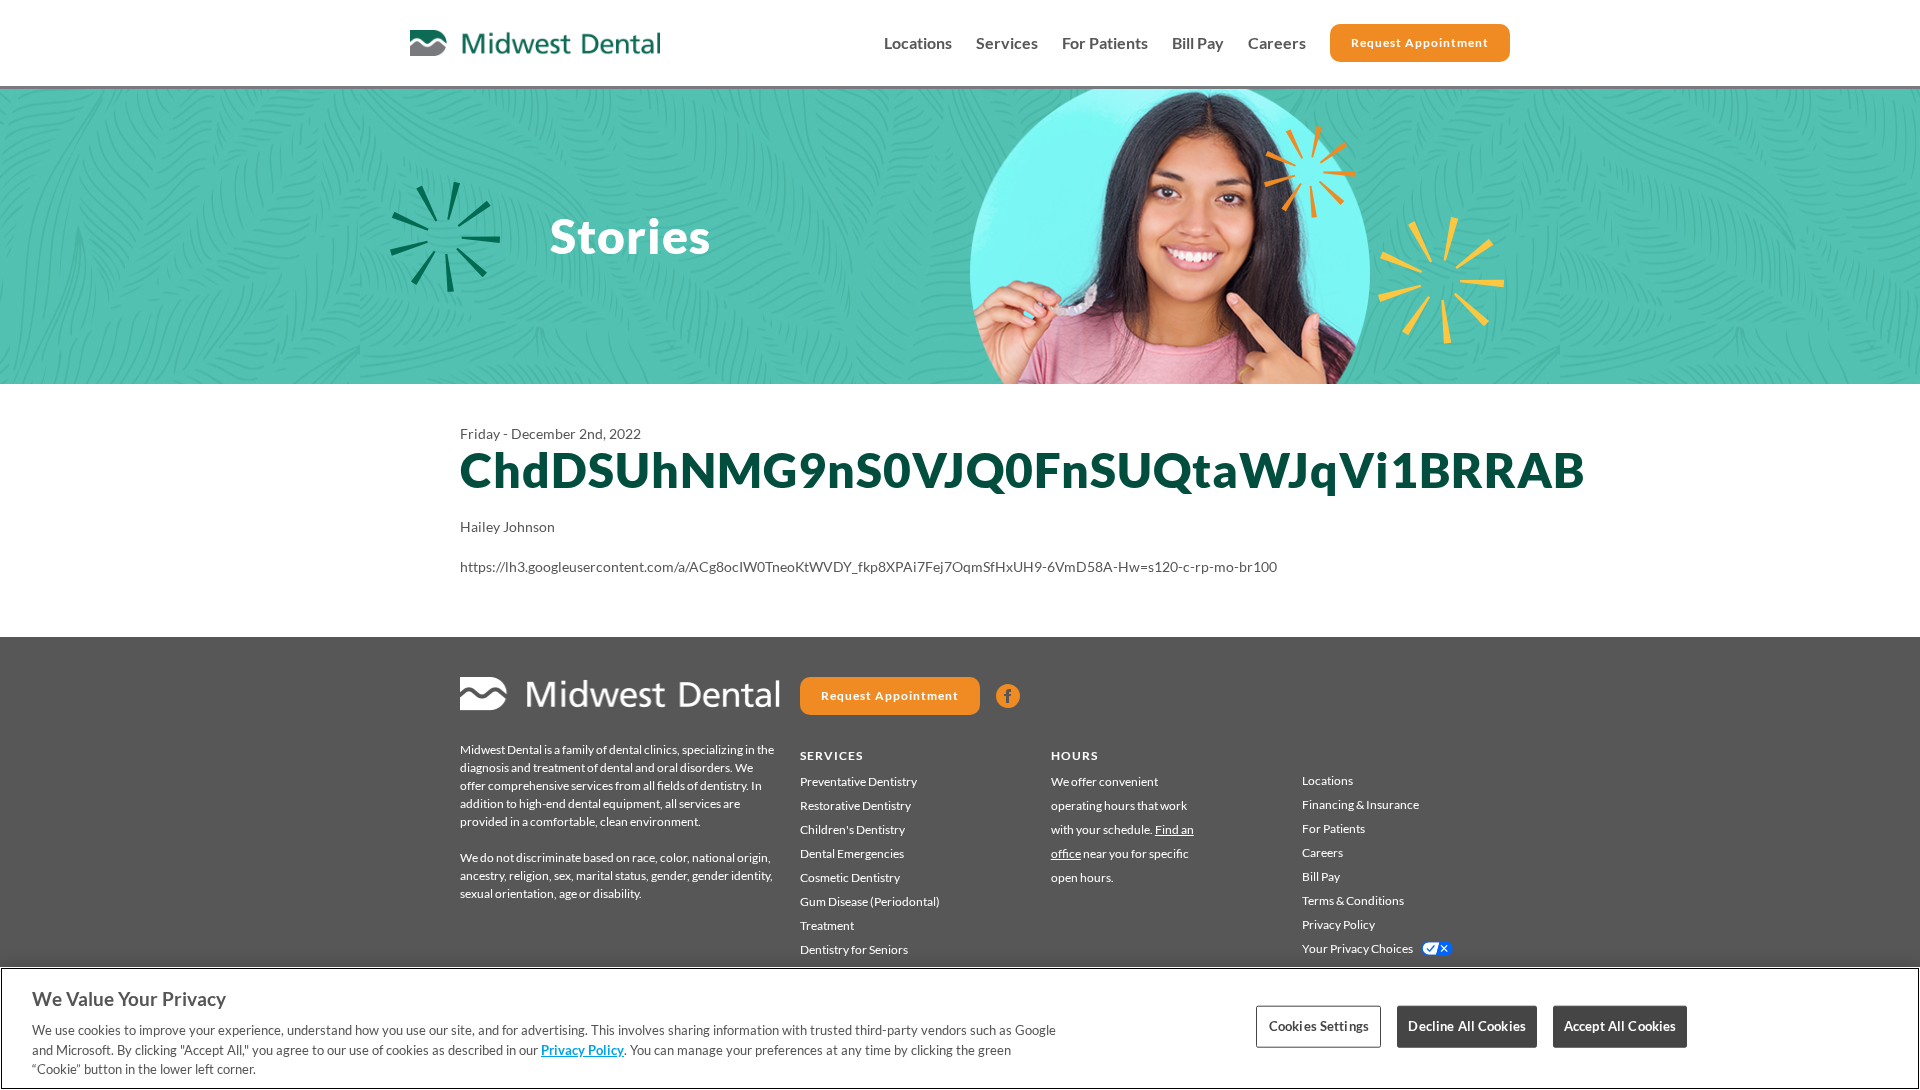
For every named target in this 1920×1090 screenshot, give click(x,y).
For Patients (1105, 43)
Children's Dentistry (852, 829)
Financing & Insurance (1360, 804)
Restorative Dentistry (855, 805)
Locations (918, 43)
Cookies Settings (1319, 1026)
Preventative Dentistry (858, 781)
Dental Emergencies (852, 853)
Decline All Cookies (1466, 1026)
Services (1007, 43)
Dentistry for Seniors (854, 949)
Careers (1277, 43)
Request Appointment (1420, 42)
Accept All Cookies (1620, 1026)
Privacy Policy (1338, 924)
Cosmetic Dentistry (850, 877)
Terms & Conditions (1353, 900)
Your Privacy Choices (1357, 948)
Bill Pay (1198, 43)
